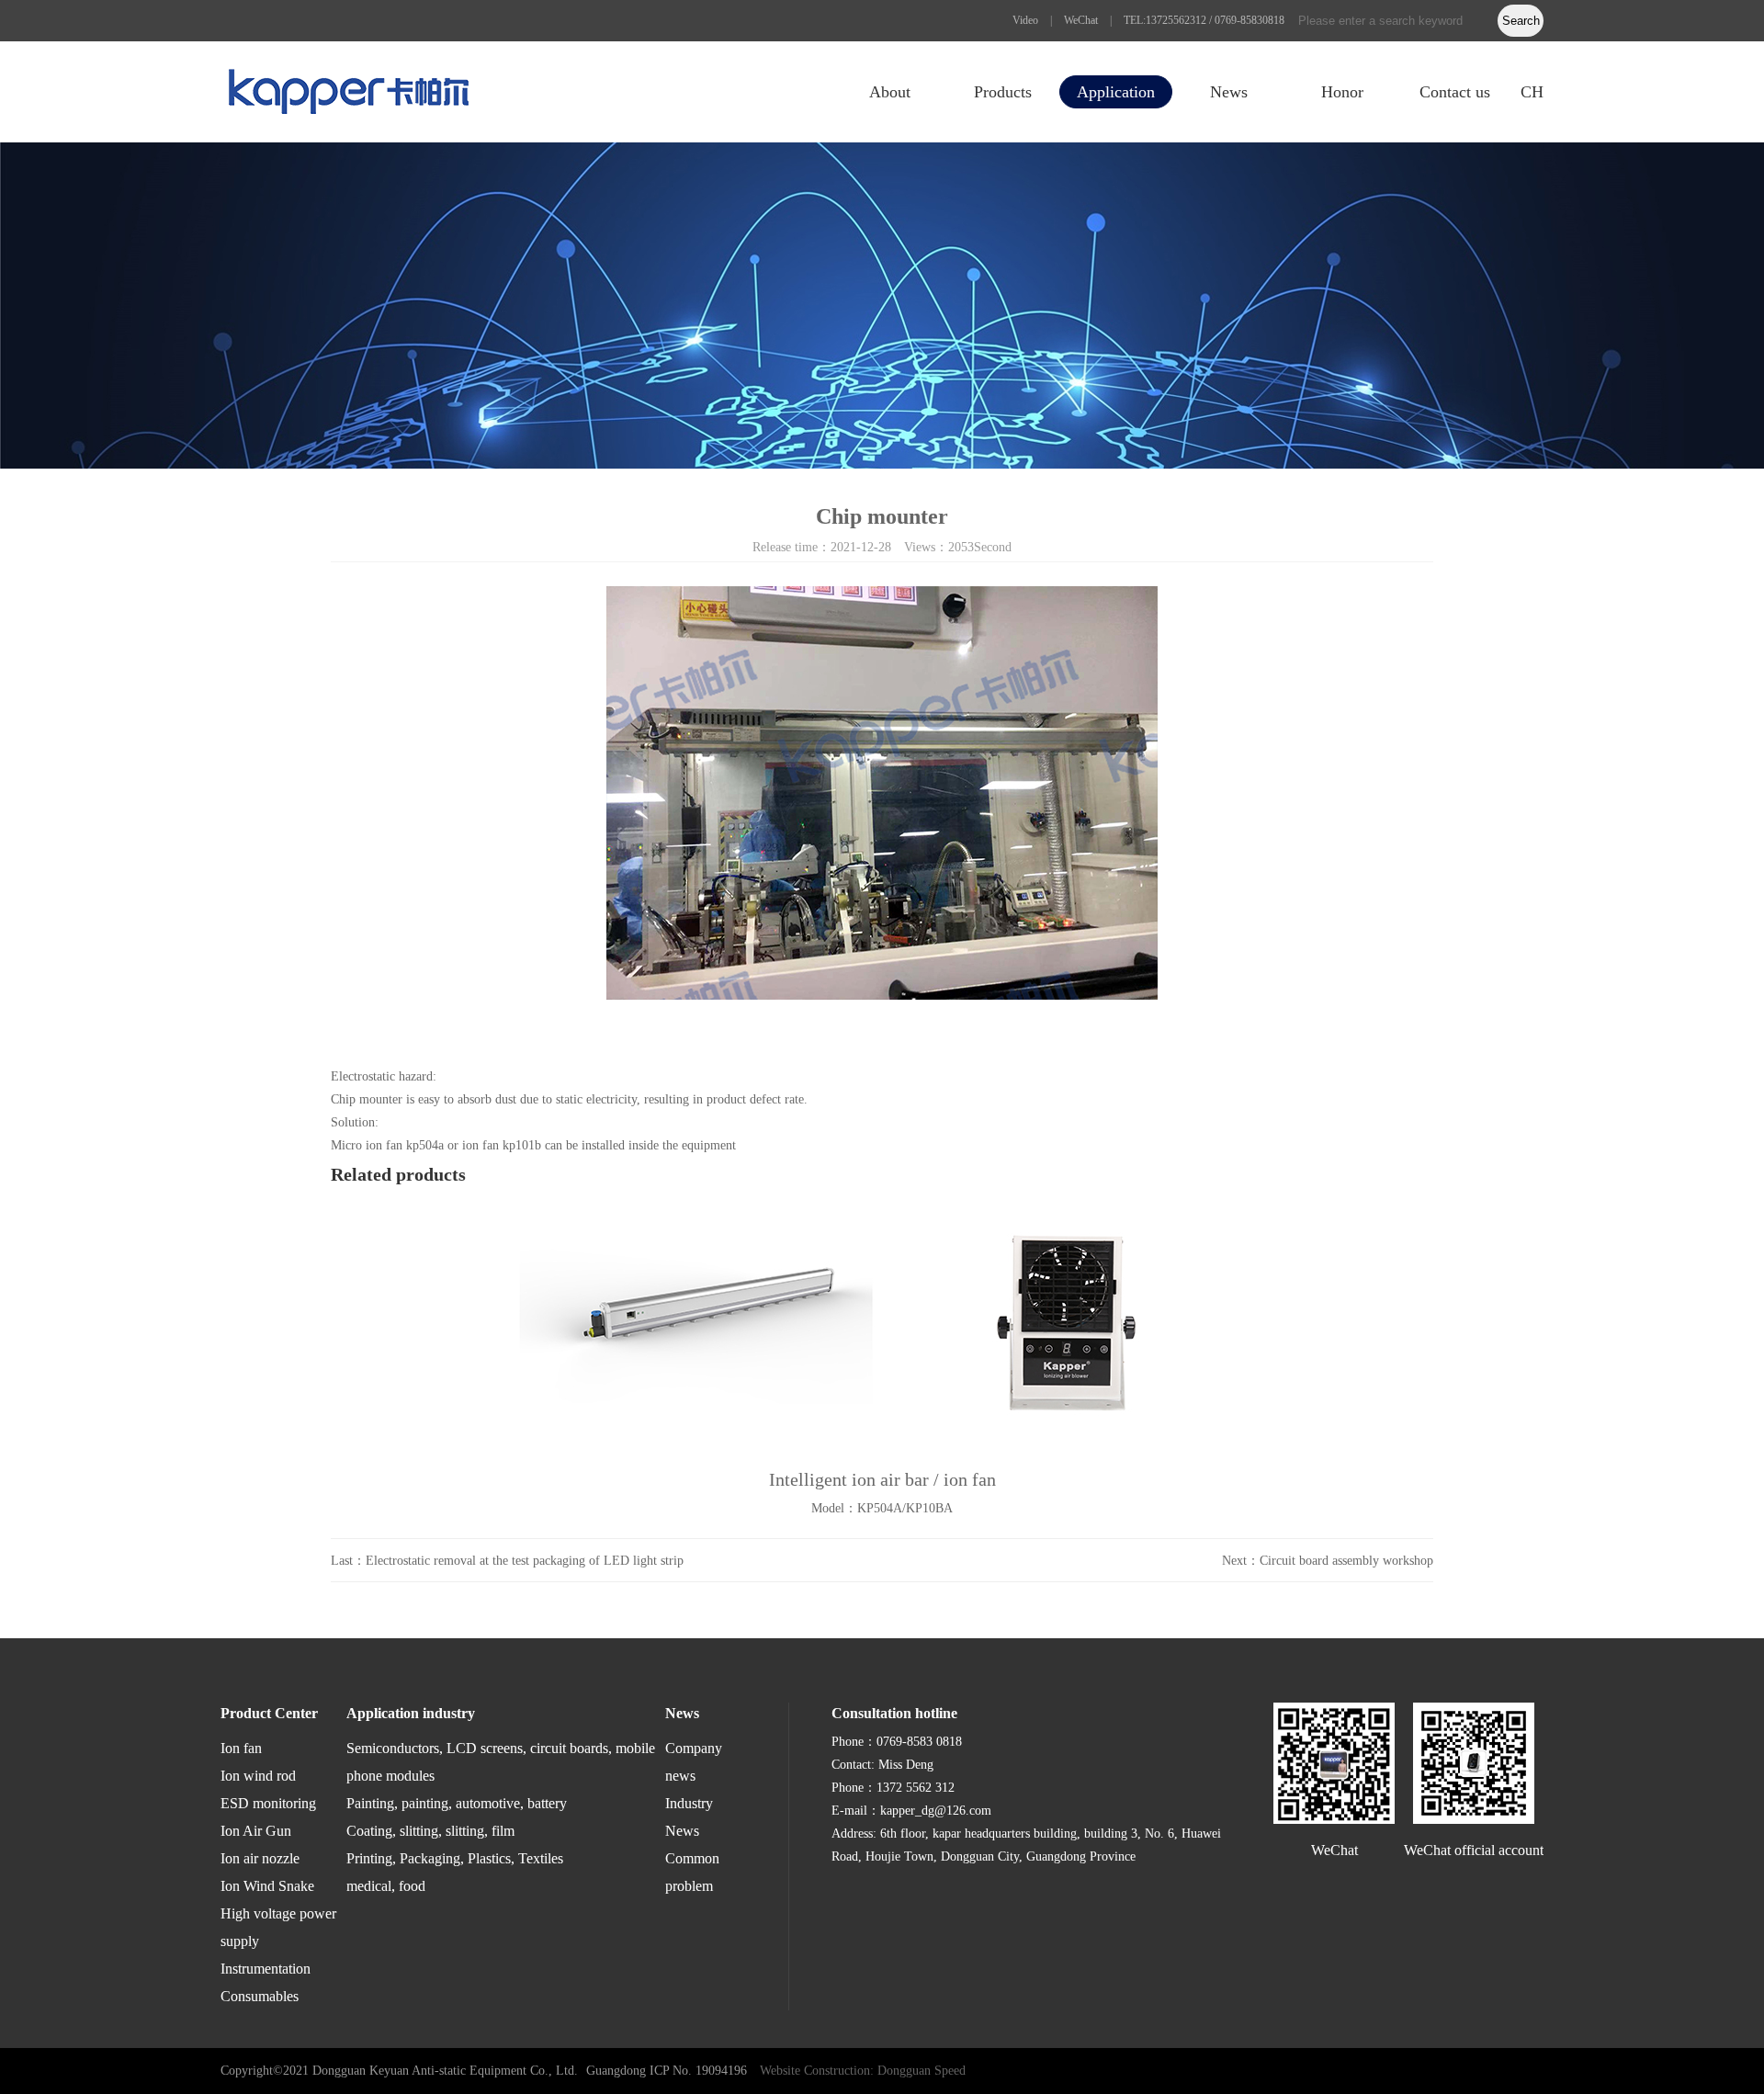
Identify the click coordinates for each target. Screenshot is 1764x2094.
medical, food (386, 1886)
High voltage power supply (278, 1927)
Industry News (689, 1817)
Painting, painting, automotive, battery (457, 1803)
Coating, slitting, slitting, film (430, 1831)
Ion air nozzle (260, 1858)
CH (1532, 92)
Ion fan (241, 1748)
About (890, 92)
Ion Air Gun (256, 1831)
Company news (694, 1762)
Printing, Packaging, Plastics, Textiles (455, 1858)
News (1229, 92)
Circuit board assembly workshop (1346, 1561)
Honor (1342, 92)
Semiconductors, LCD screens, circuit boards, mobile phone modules (501, 1762)
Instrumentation (266, 1969)
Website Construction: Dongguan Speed (863, 2071)
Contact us (1455, 92)
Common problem (692, 1872)
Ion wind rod (258, 1776)
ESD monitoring (268, 1803)
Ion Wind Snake (267, 1886)
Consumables (260, 1996)
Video (1025, 20)
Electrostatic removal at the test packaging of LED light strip (525, 1561)
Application (1116, 92)
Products (1003, 92)
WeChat (1081, 20)
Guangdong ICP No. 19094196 (667, 2071)
